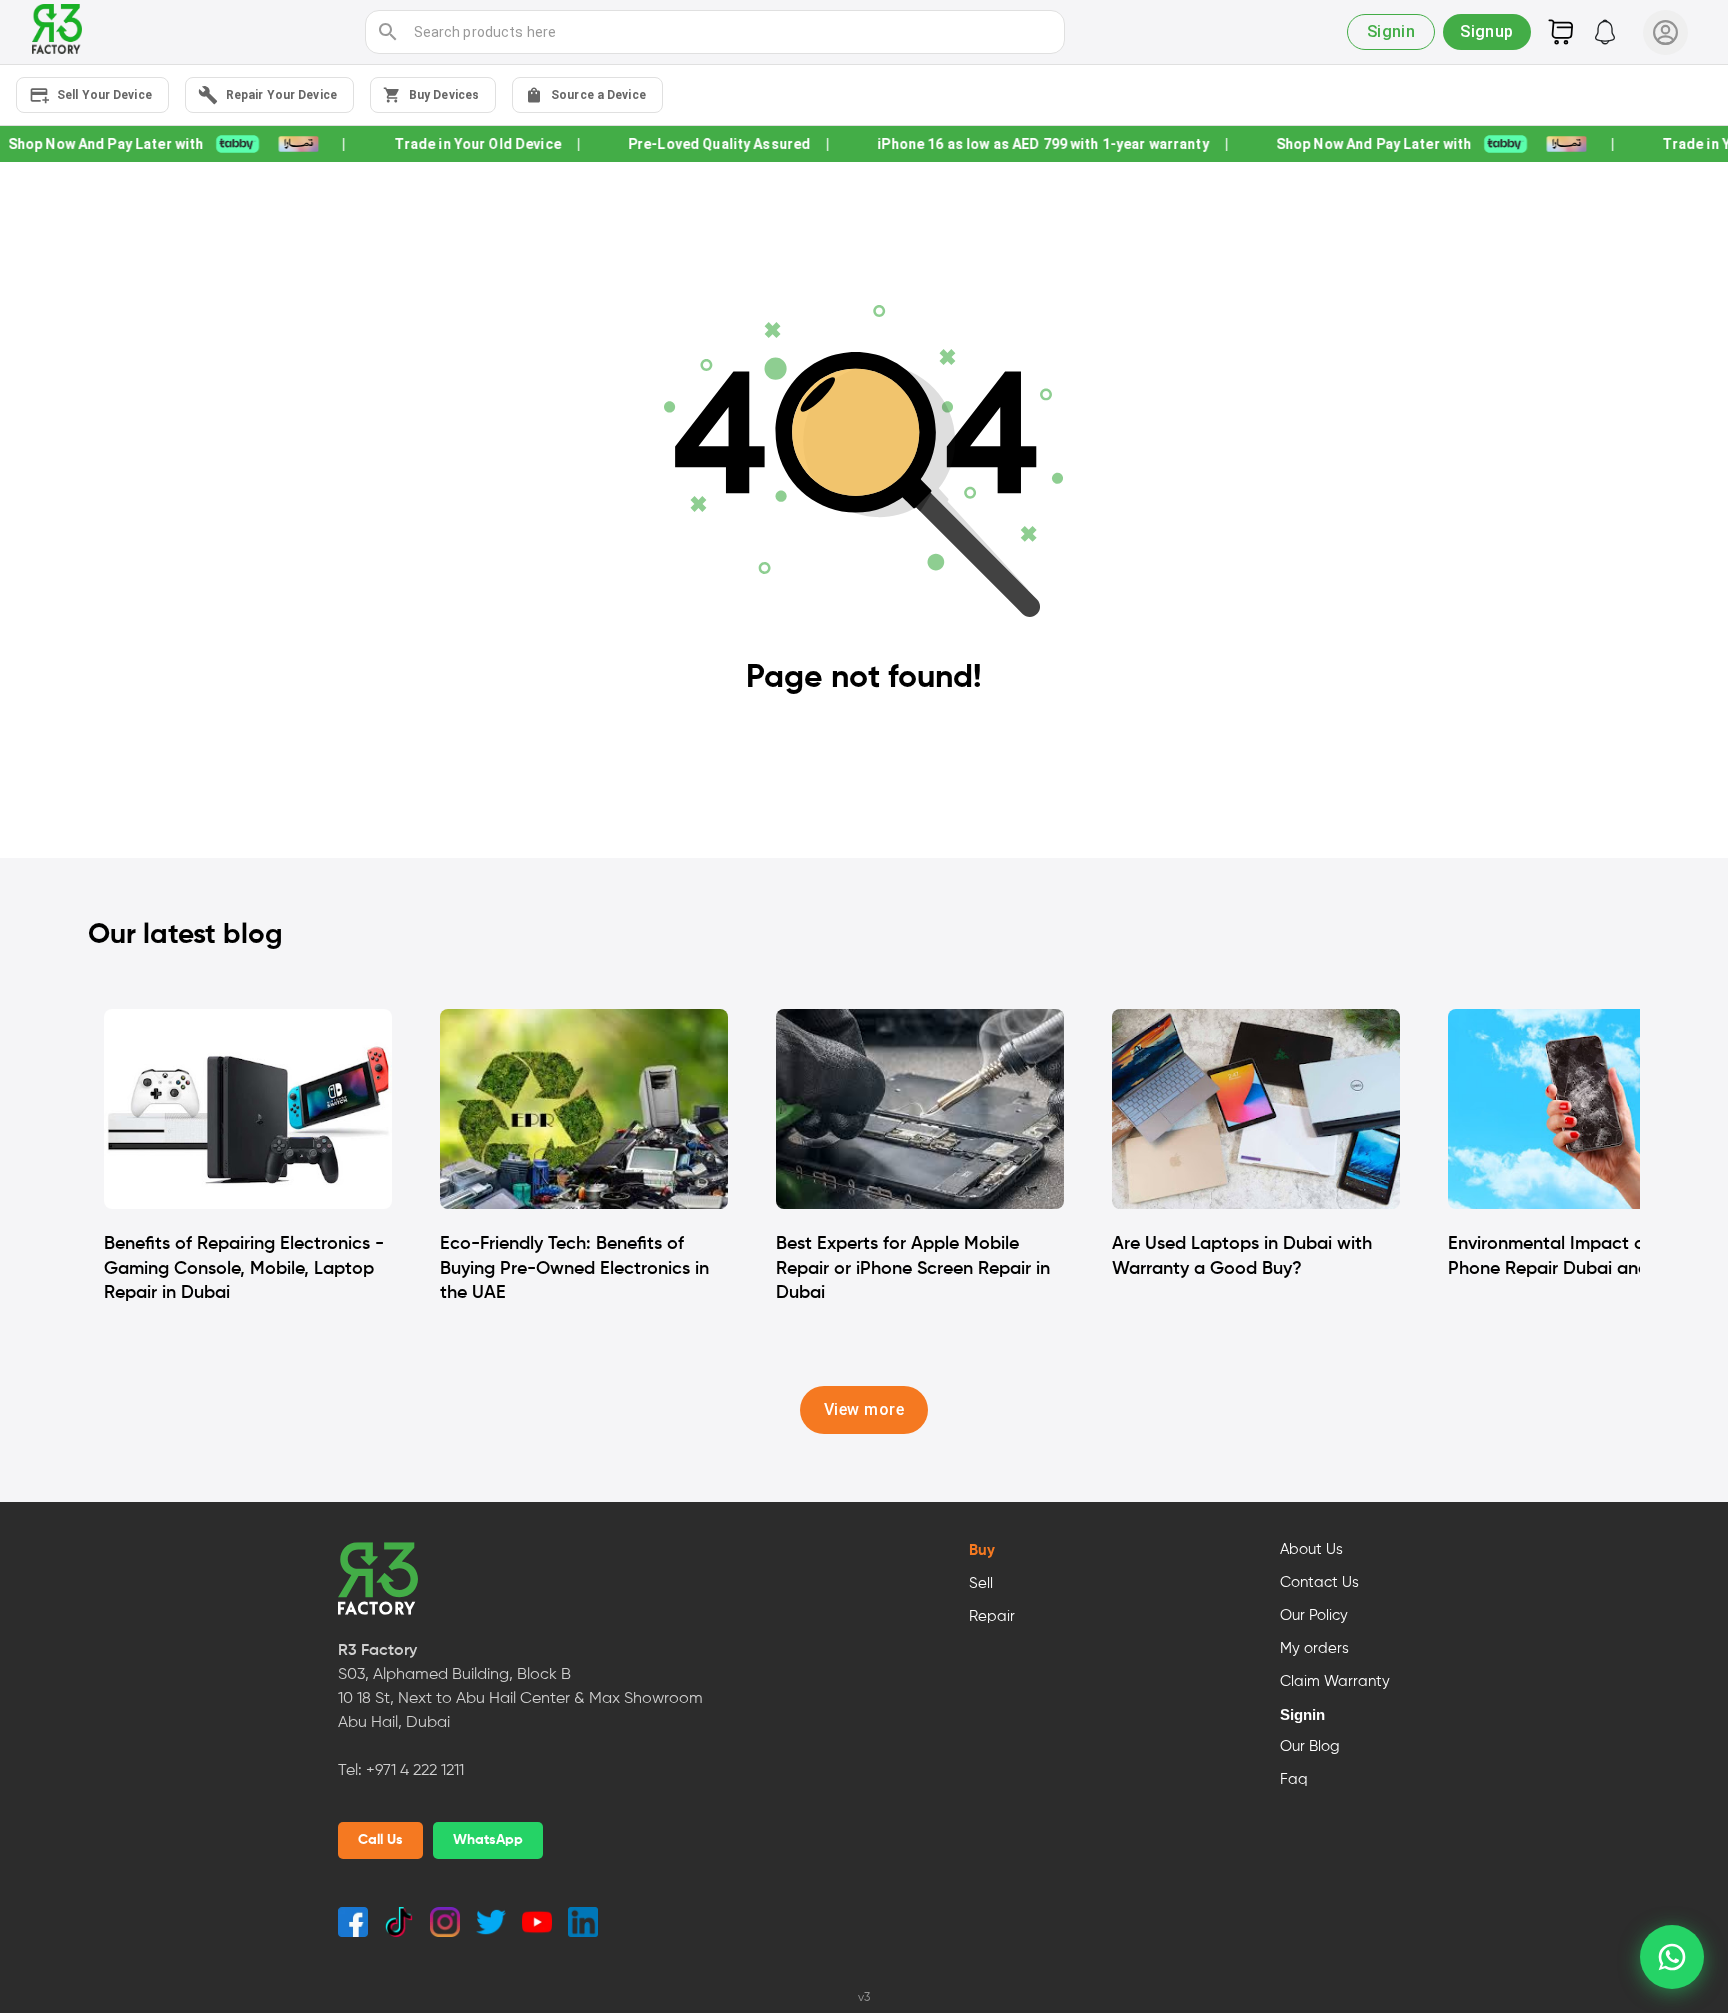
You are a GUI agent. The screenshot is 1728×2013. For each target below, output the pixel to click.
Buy (982, 1551)
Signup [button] (1487, 31)
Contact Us (1319, 1583)
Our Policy (1314, 1616)
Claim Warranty (1335, 1682)
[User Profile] (1665, 32)
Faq (1294, 1780)
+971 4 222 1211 (415, 1771)
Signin (1302, 1715)
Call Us (380, 1840)
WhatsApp (488, 1840)
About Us (1311, 1550)
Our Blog (1310, 1747)
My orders (1314, 1649)
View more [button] (864, 1409)
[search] (388, 32)
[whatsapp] (1672, 1957)
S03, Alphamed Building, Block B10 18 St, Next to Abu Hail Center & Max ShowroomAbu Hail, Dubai (520, 1699)
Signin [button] (1391, 31)
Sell (981, 1584)
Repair (992, 1617)
